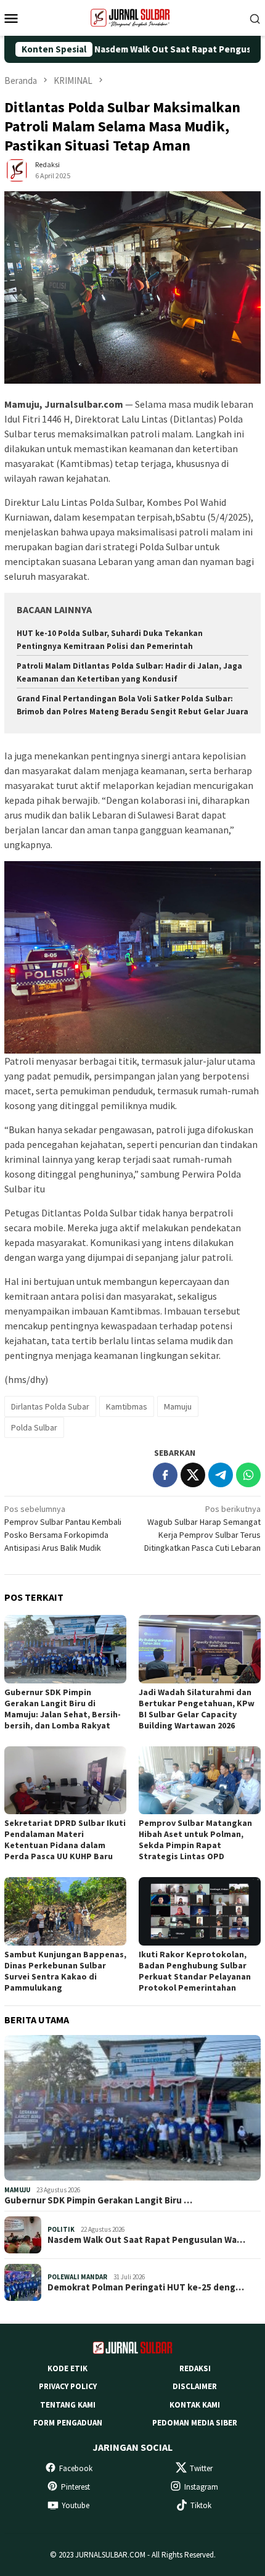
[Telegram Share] (221, 1475)
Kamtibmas (127, 1406)
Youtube (75, 2505)
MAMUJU (17, 2190)
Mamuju (178, 1406)
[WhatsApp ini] (248, 1475)
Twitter (201, 2468)
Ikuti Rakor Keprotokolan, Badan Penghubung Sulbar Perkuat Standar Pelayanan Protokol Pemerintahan (195, 1971)
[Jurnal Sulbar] (132, 17)
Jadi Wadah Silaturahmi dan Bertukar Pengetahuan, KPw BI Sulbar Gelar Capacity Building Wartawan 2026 (197, 1709)
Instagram (201, 2487)
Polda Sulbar (34, 1427)
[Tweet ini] (193, 1475)
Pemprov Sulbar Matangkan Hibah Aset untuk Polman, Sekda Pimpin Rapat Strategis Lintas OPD (195, 1839)
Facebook (76, 2468)
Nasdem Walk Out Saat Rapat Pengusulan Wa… (146, 2240)
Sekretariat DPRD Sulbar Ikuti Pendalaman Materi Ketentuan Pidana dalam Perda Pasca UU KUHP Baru (65, 1839)
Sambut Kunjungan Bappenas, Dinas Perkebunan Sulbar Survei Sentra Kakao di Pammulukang (65, 1971)
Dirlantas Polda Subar (50, 1406)
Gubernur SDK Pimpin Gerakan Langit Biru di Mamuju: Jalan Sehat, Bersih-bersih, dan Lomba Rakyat (63, 1709)
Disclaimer (195, 2386)
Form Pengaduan (68, 2423)
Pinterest (75, 2487)
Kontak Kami (195, 2405)
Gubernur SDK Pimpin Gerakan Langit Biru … (98, 2200)
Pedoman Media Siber (195, 2423)
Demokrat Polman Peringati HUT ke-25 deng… (146, 2287)
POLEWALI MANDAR (77, 2277)
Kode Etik (67, 2368)
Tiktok (201, 2505)
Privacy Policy (68, 2386)
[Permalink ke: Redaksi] (17, 170)
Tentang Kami (68, 2405)
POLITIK (61, 2229)
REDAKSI (195, 2368)
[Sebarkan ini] (165, 1475)
